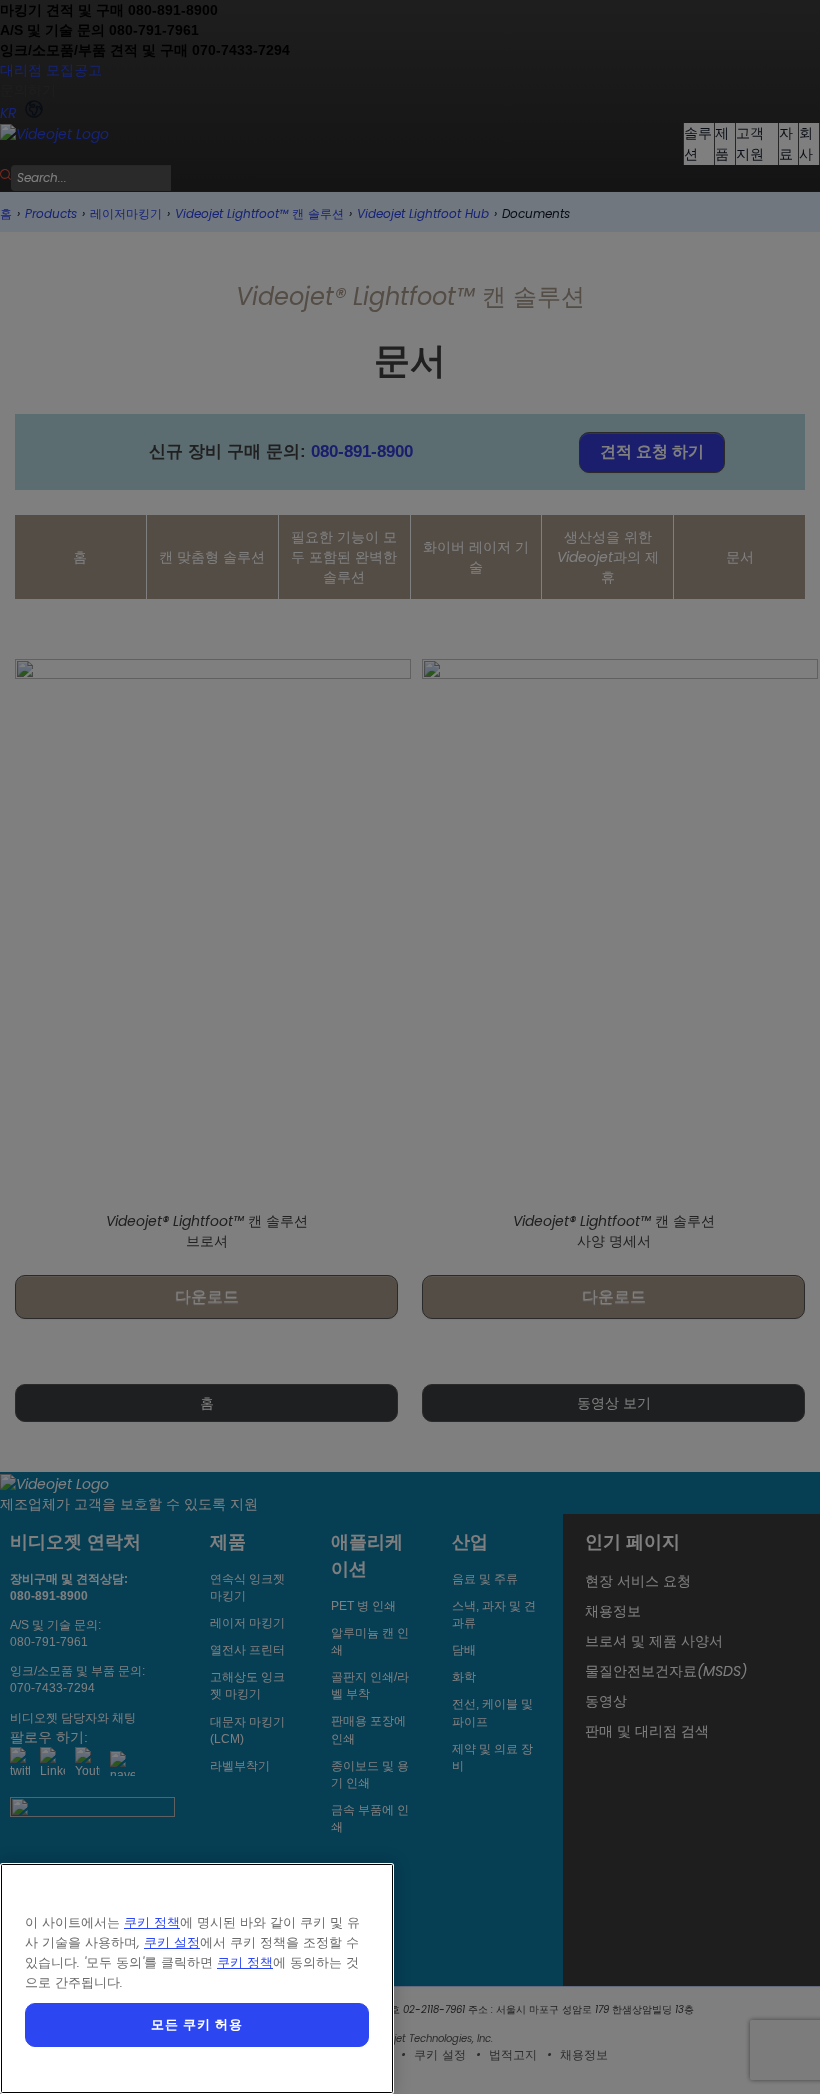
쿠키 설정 (172, 1942)
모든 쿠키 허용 (196, 2024)
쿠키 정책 (152, 1922)
